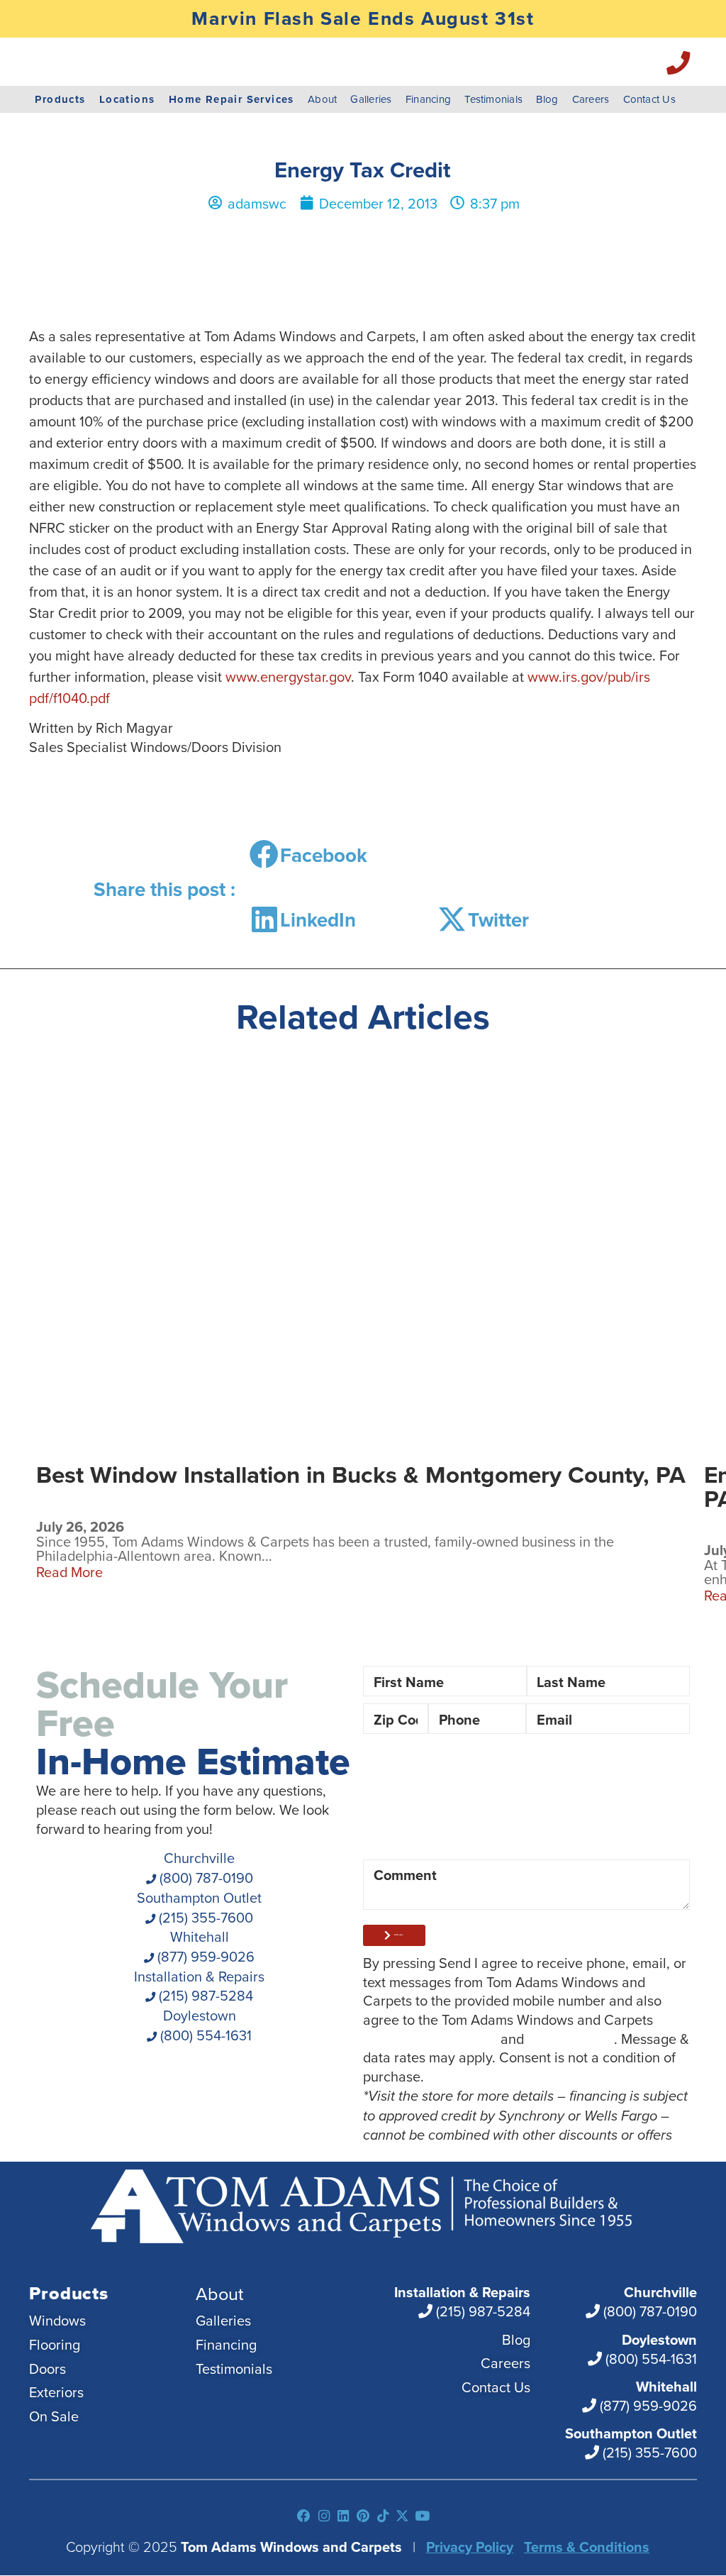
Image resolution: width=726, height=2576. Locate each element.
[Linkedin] (344, 2516)
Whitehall (204, 1946)
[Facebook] (305, 2516)
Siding (579, 1813)
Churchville (205, 1867)
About (322, 99)
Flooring (631, 1836)
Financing (428, 99)
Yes (561, 1765)
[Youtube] (422, 2516)
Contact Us (649, 99)
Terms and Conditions (430, 2038)
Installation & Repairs (199, 1986)
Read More (69, 1572)
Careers (591, 99)
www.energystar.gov (288, 676)
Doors (501, 1813)
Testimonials (493, 99)
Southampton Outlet (199, 1907)
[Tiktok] (382, 2516)
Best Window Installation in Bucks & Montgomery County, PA (361, 1475)
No (629, 1765)
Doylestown (204, 2025)
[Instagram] (324, 2516)
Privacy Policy (571, 2038)
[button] (314, 855)
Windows (414, 1813)
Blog (547, 99)
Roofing (409, 1836)
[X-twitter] (402, 2516)
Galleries (371, 99)
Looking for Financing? (434, 1765)
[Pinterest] (363, 2516)
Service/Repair (519, 1836)
